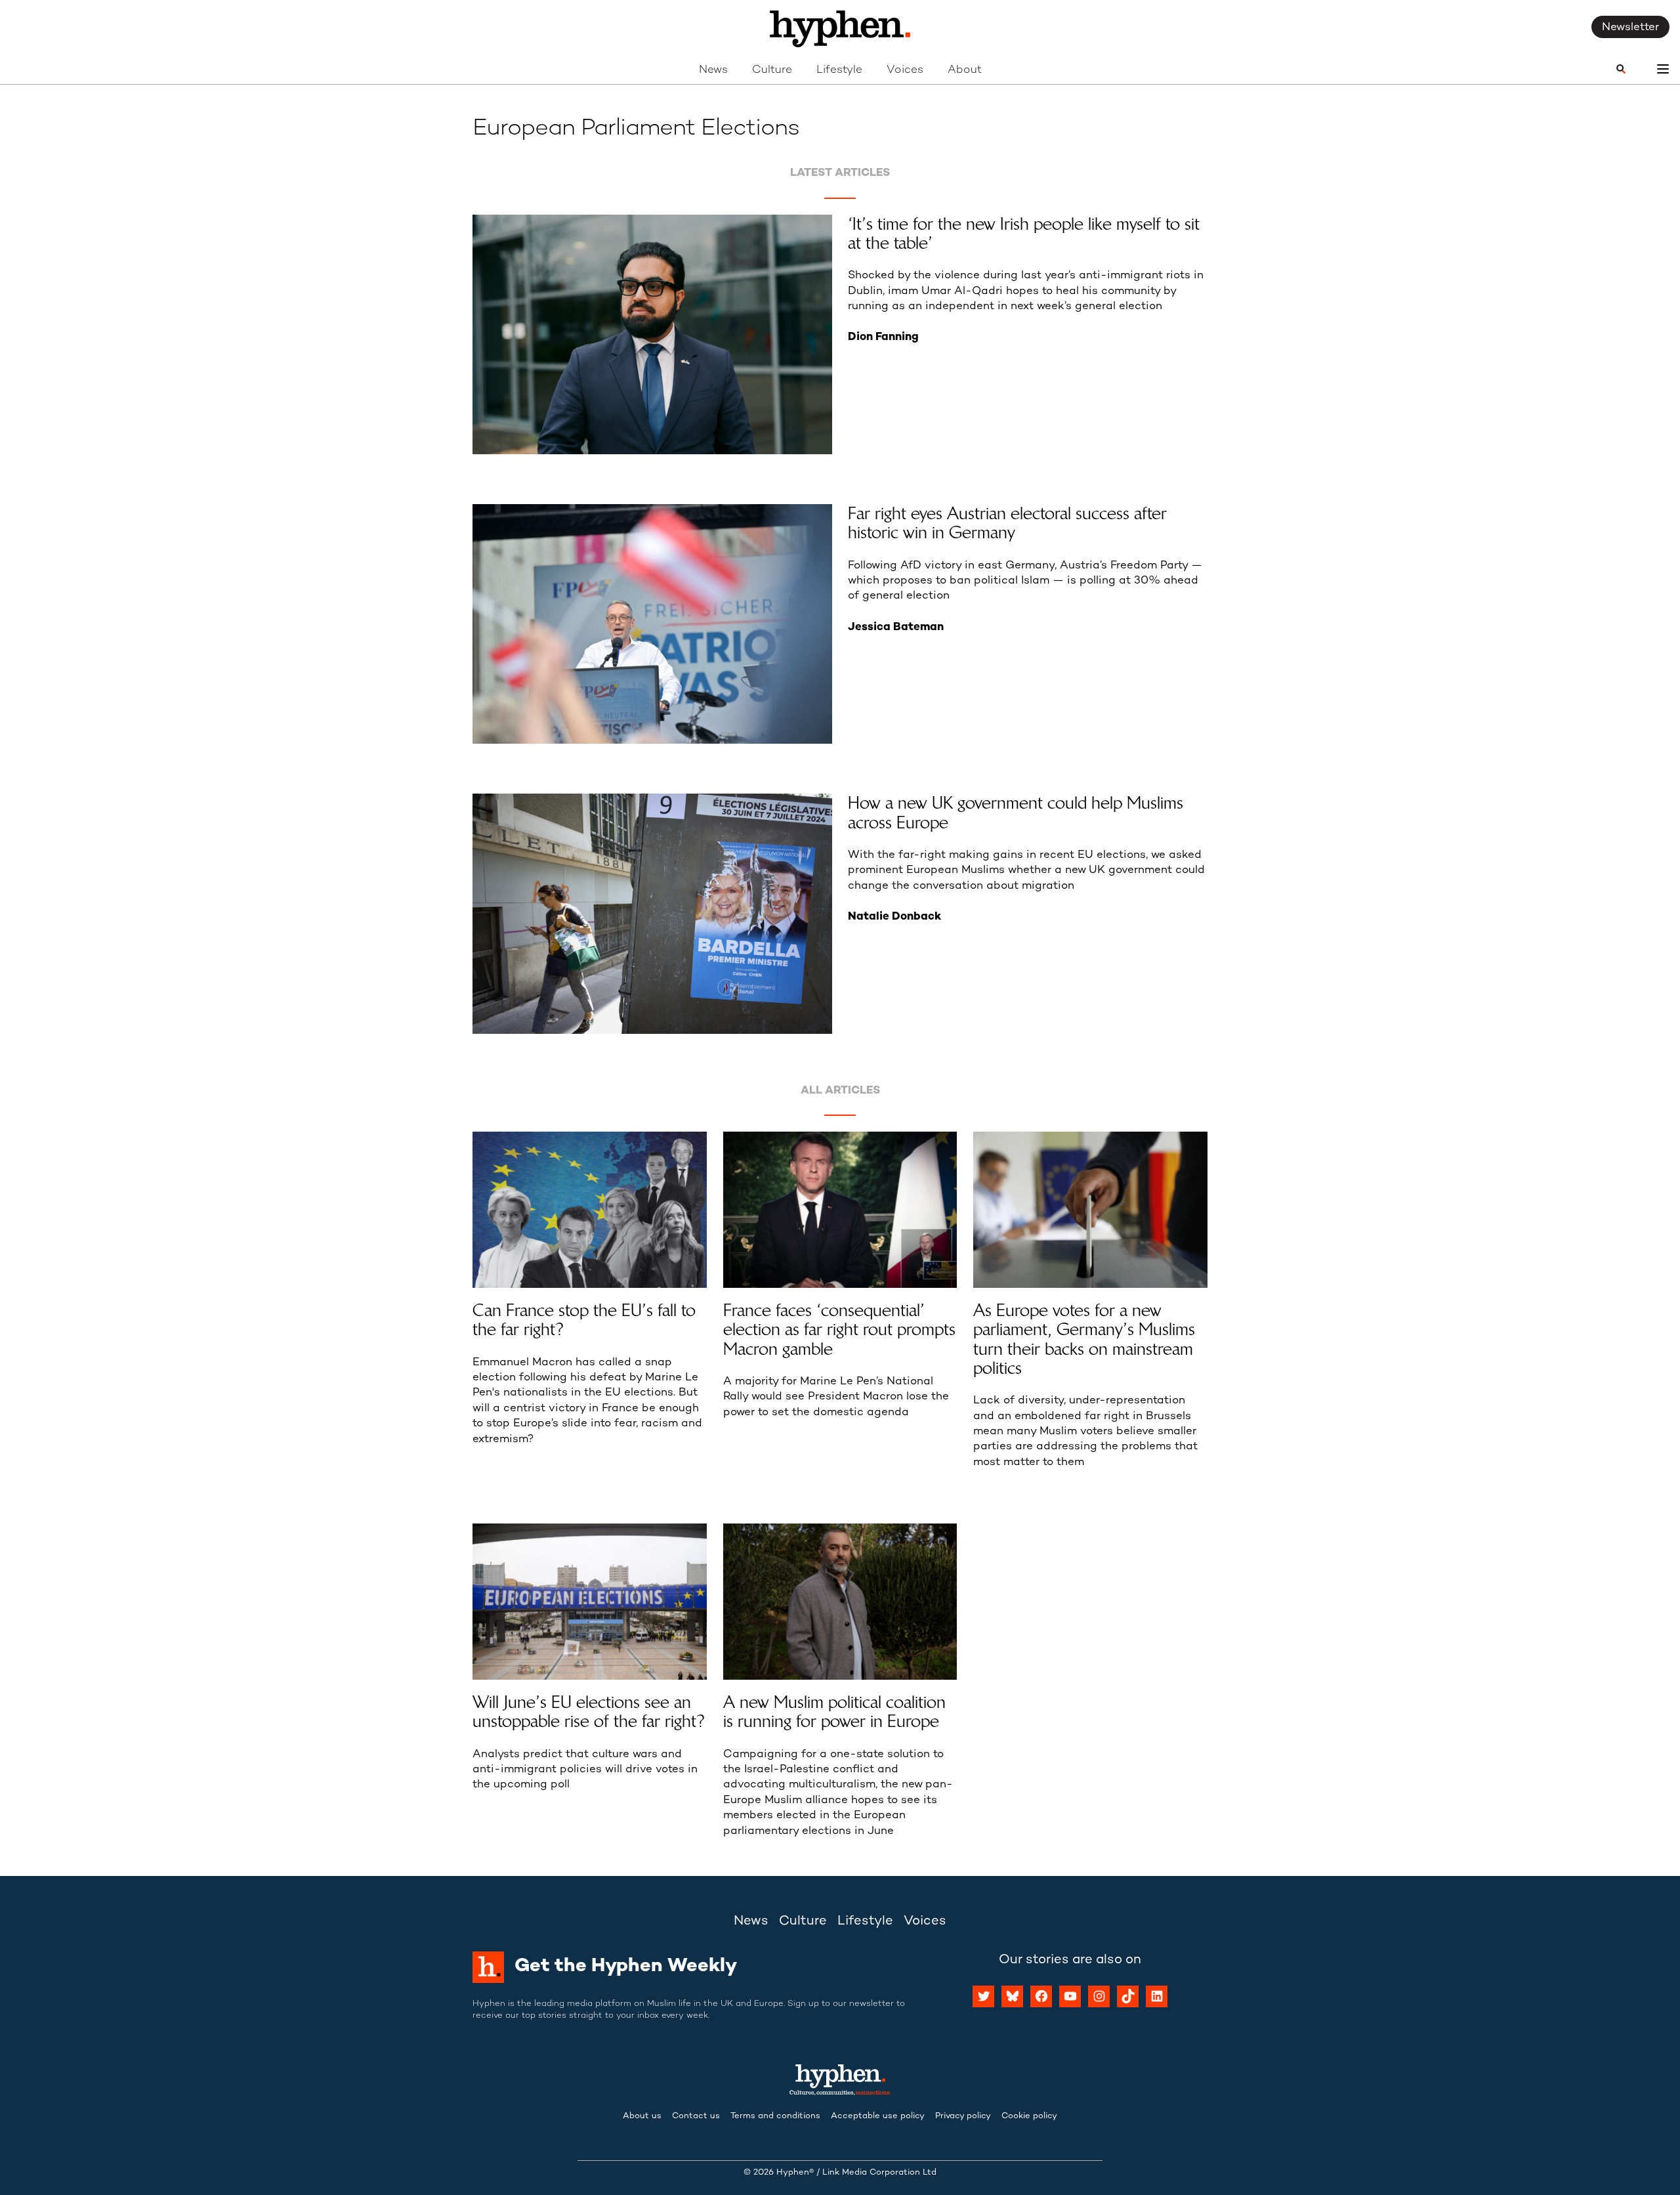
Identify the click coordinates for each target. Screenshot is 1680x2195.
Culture (772, 70)
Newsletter (1630, 28)
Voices (905, 70)
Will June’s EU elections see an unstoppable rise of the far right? (589, 1712)
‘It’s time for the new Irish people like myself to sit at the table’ (1024, 234)
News (713, 70)
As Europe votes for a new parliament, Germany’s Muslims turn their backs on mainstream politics (1084, 1339)
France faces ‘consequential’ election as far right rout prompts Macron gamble (839, 1330)
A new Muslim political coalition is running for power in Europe (834, 1712)
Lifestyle (839, 70)
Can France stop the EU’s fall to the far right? (584, 1320)
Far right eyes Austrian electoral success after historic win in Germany (1007, 523)
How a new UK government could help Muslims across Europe (1016, 813)
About (965, 70)
